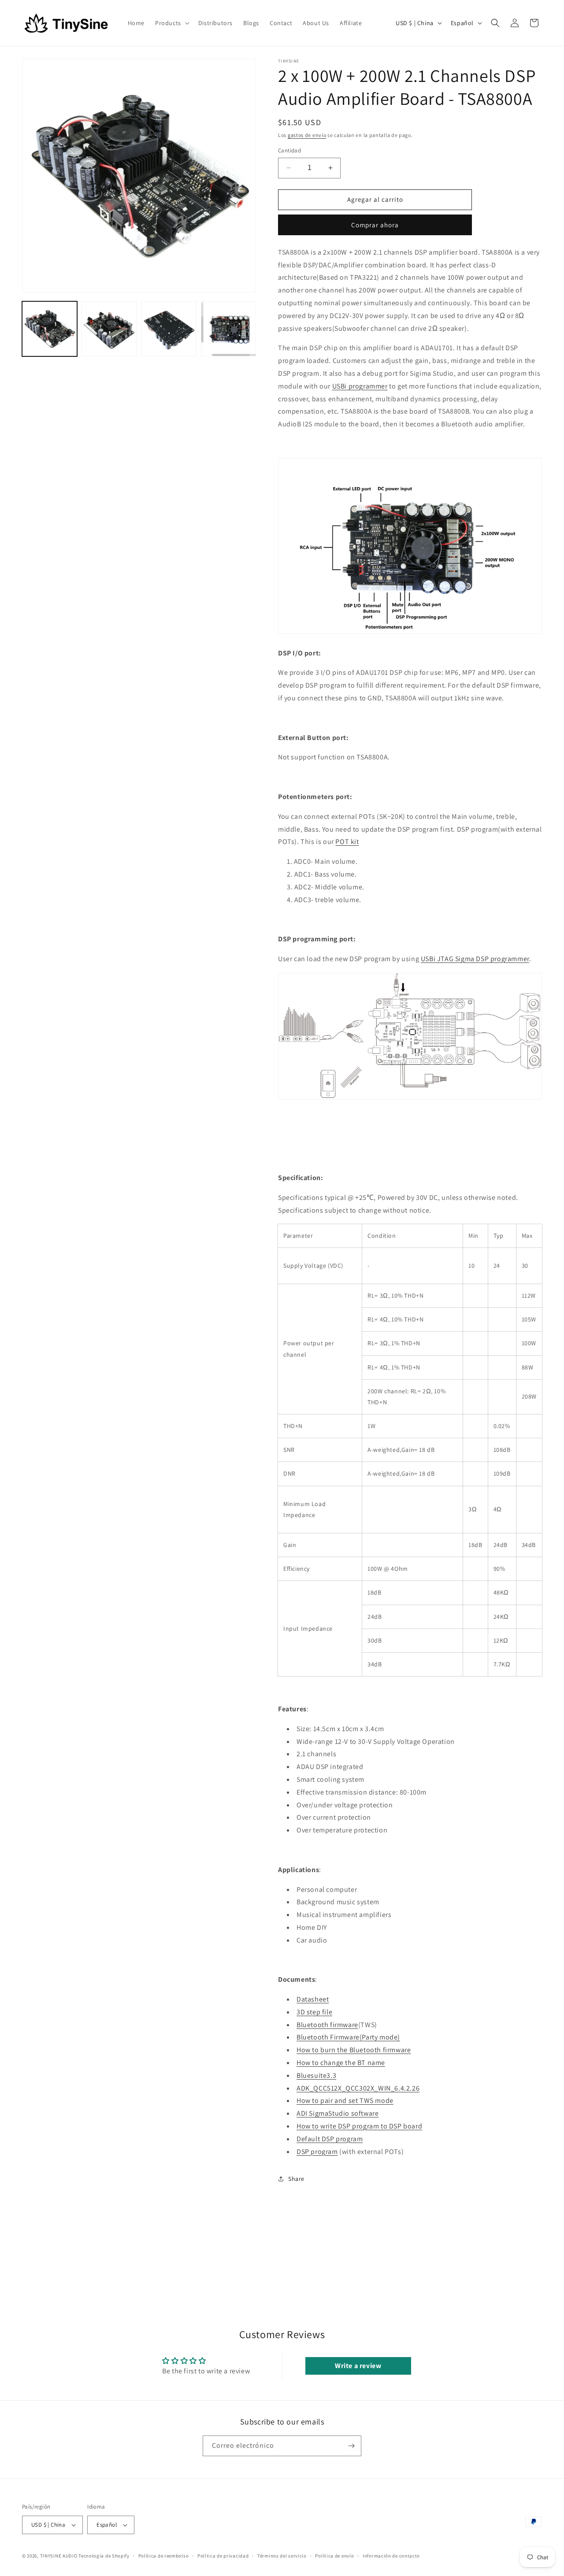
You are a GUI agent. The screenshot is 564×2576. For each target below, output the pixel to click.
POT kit (347, 842)
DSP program (317, 2152)
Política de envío (334, 2556)
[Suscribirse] (351, 2446)
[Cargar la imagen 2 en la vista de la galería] (109, 329)
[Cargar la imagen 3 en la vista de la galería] (169, 329)
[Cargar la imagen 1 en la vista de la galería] (50, 329)
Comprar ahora (375, 225)
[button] (171, 23)
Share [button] (296, 2179)
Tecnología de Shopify (104, 2556)
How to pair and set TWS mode (345, 2100)
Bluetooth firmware (327, 2025)
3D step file (314, 2012)
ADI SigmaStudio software (338, 2113)
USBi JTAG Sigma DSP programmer (475, 959)
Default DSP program (330, 2139)
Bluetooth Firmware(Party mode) (348, 2037)
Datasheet (313, 1999)
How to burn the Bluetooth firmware (354, 2050)
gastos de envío (307, 135)
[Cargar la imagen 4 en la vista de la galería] (228, 329)
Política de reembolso (164, 2556)
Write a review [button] (358, 2366)
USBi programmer (360, 386)
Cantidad (289, 150)
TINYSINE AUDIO (59, 2556)
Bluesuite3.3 (316, 2075)
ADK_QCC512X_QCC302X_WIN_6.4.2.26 (358, 2088)
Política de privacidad (223, 2556)
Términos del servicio (282, 2556)
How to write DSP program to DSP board (359, 2126)
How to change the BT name (341, 2063)
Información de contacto (391, 2556)
